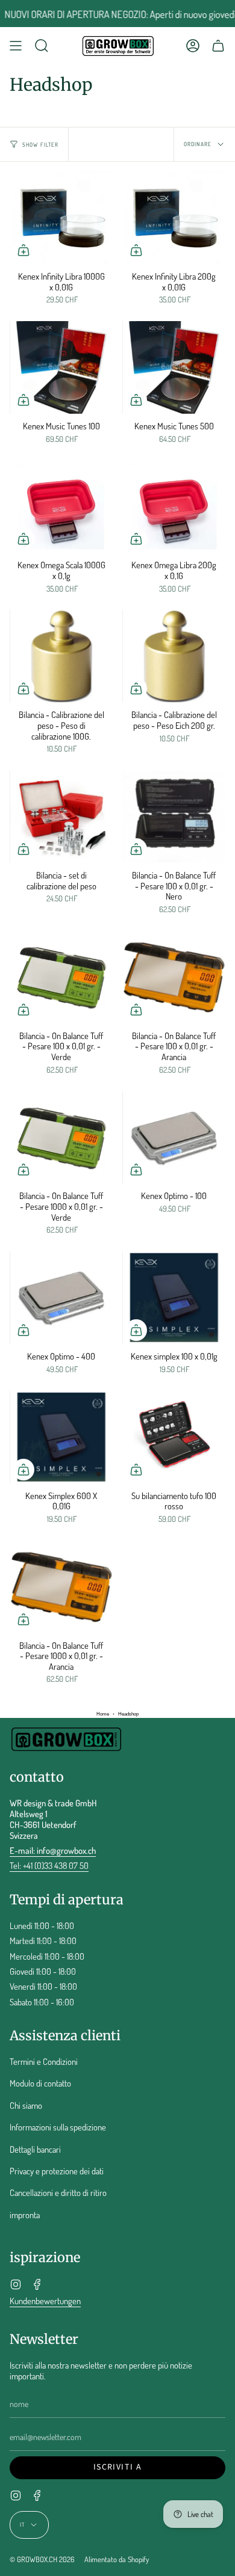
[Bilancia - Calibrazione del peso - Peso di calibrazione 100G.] (61, 656)
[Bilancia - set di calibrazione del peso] (61, 817)
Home (103, 1714)
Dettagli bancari (35, 2149)
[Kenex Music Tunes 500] (174, 367)
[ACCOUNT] (193, 46)
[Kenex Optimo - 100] (174, 1138)
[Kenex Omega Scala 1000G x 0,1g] (61, 506)
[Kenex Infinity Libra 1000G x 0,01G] (61, 218)
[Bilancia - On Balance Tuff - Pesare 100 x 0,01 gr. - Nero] (174, 817)
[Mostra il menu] (16, 46)
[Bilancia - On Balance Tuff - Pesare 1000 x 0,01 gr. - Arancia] (61, 1587)
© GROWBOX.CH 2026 (42, 2559)
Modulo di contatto (40, 2083)
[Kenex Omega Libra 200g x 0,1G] (174, 506)
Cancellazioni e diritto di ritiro (58, 2192)
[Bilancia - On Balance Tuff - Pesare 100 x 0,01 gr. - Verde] (61, 977)
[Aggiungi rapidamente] (23, 250)
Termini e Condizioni (44, 2061)
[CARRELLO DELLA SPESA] (218, 46)
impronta (25, 2215)
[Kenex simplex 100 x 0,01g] (174, 1298)
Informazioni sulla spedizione (58, 2127)
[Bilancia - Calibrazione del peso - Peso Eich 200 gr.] (174, 656)
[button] (42, 46)
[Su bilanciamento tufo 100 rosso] (174, 1437)
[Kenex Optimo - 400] (61, 1298)
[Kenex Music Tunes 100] (61, 367)
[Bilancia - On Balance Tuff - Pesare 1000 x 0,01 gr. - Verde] (61, 1138)
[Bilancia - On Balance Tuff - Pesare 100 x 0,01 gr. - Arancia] (174, 977)
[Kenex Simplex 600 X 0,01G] (61, 1437)
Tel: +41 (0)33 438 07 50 (49, 1865)
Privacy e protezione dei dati (57, 2171)
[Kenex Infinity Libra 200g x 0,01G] (174, 218)
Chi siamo (26, 2105)
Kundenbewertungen (45, 2301)
